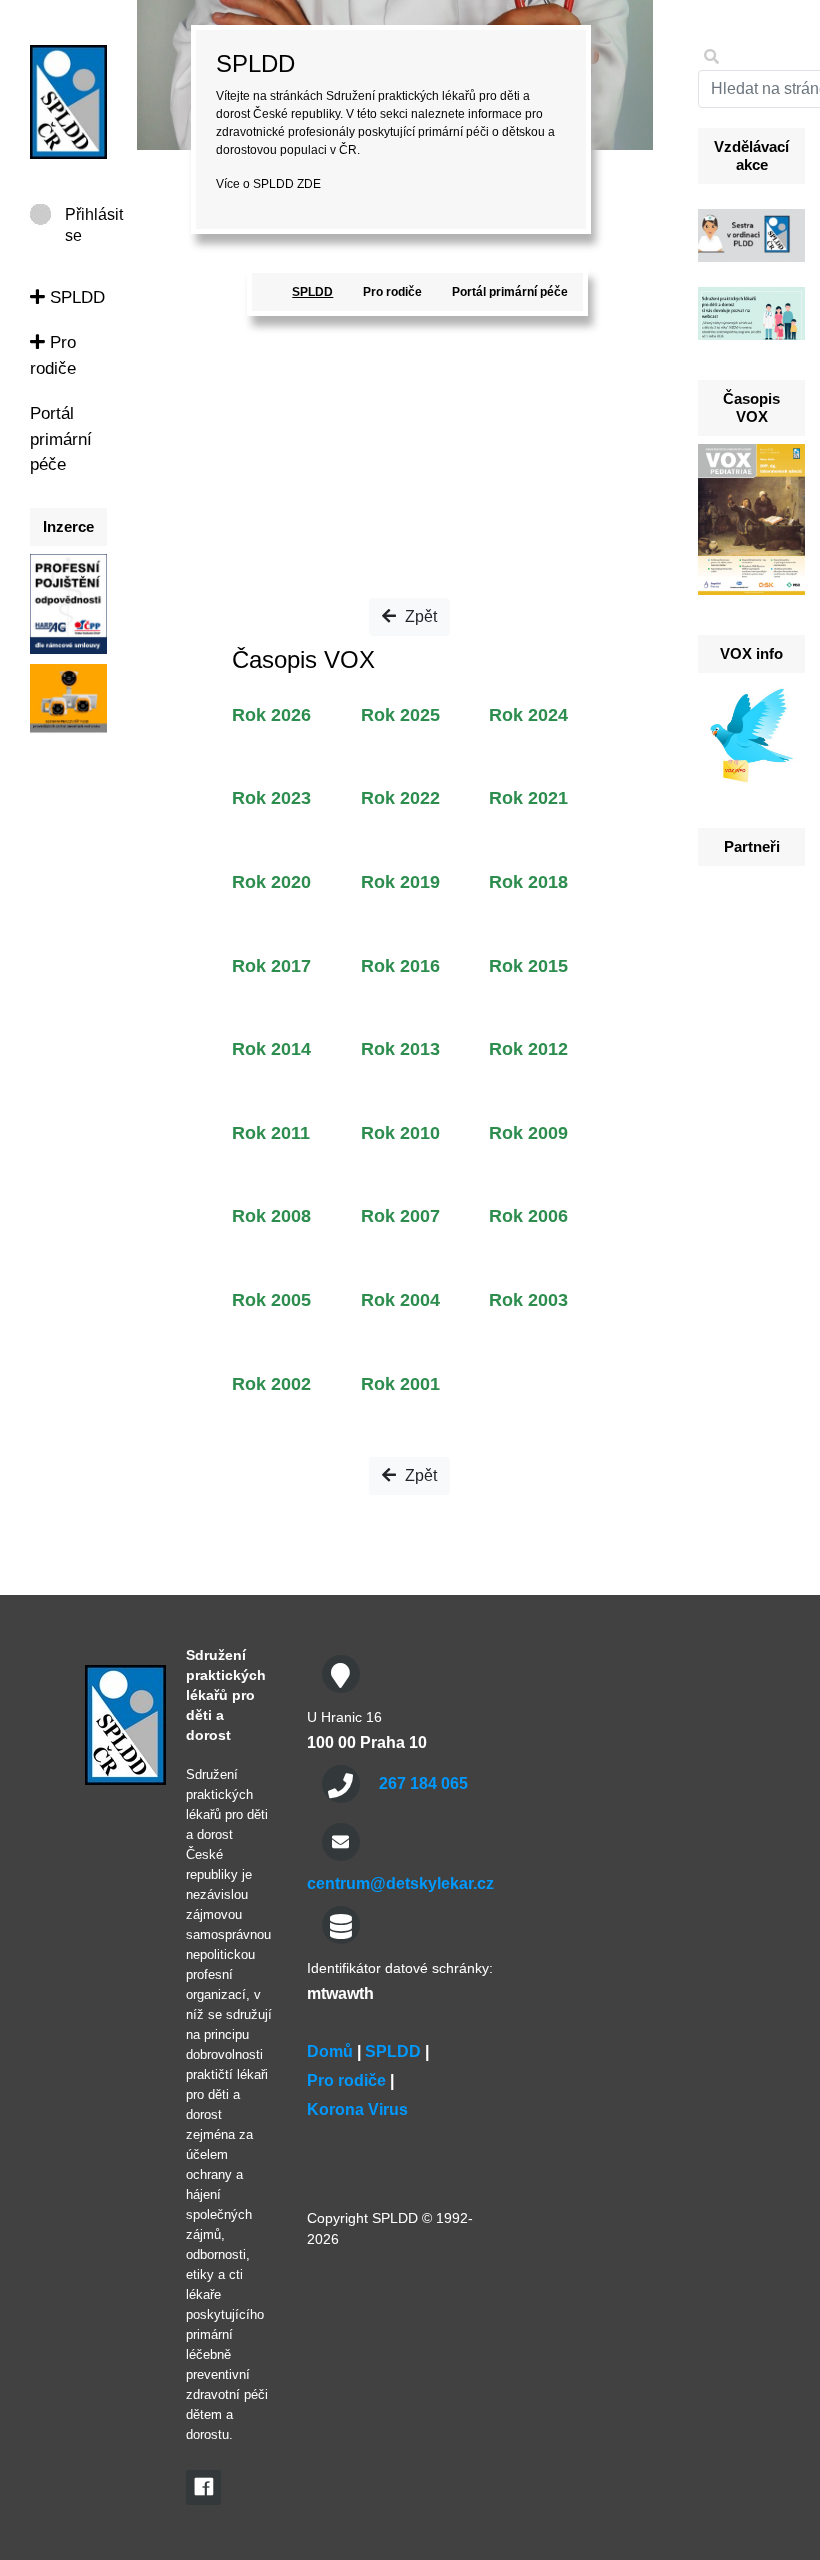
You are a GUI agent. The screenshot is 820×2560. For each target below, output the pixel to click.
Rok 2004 (400, 1300)
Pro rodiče (392, 292)
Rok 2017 (271, 966)
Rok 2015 (528, 966)
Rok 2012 (528, 1049)
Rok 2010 (400, 1133)
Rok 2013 (400, 1049)
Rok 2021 (528, 798)
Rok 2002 (271, 1384)
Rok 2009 (528, 1133)
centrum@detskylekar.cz (400, 1883)
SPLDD (75, 297)
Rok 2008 (271, 1216)
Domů (330, 2051)
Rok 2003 (528, 1300)
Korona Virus (357, 2109)
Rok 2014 (271, 1049)
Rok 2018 (528, 882)
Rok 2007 (400, 1216)
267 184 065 (423, 1783)
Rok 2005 (271, 1300)
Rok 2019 (400, 882)
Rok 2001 (400, 1384)
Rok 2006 (528, 1216)
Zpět (419, 616)
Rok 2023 (271, 798)
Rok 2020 (271, 882)
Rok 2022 (400, 798)
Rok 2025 (400, 715)
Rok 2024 (528, 715)
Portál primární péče (61, 439)
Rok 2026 (271, 715)
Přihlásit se (94, 215)
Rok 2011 (271, 1133)
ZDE (309, 184)
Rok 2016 (400, 966)
